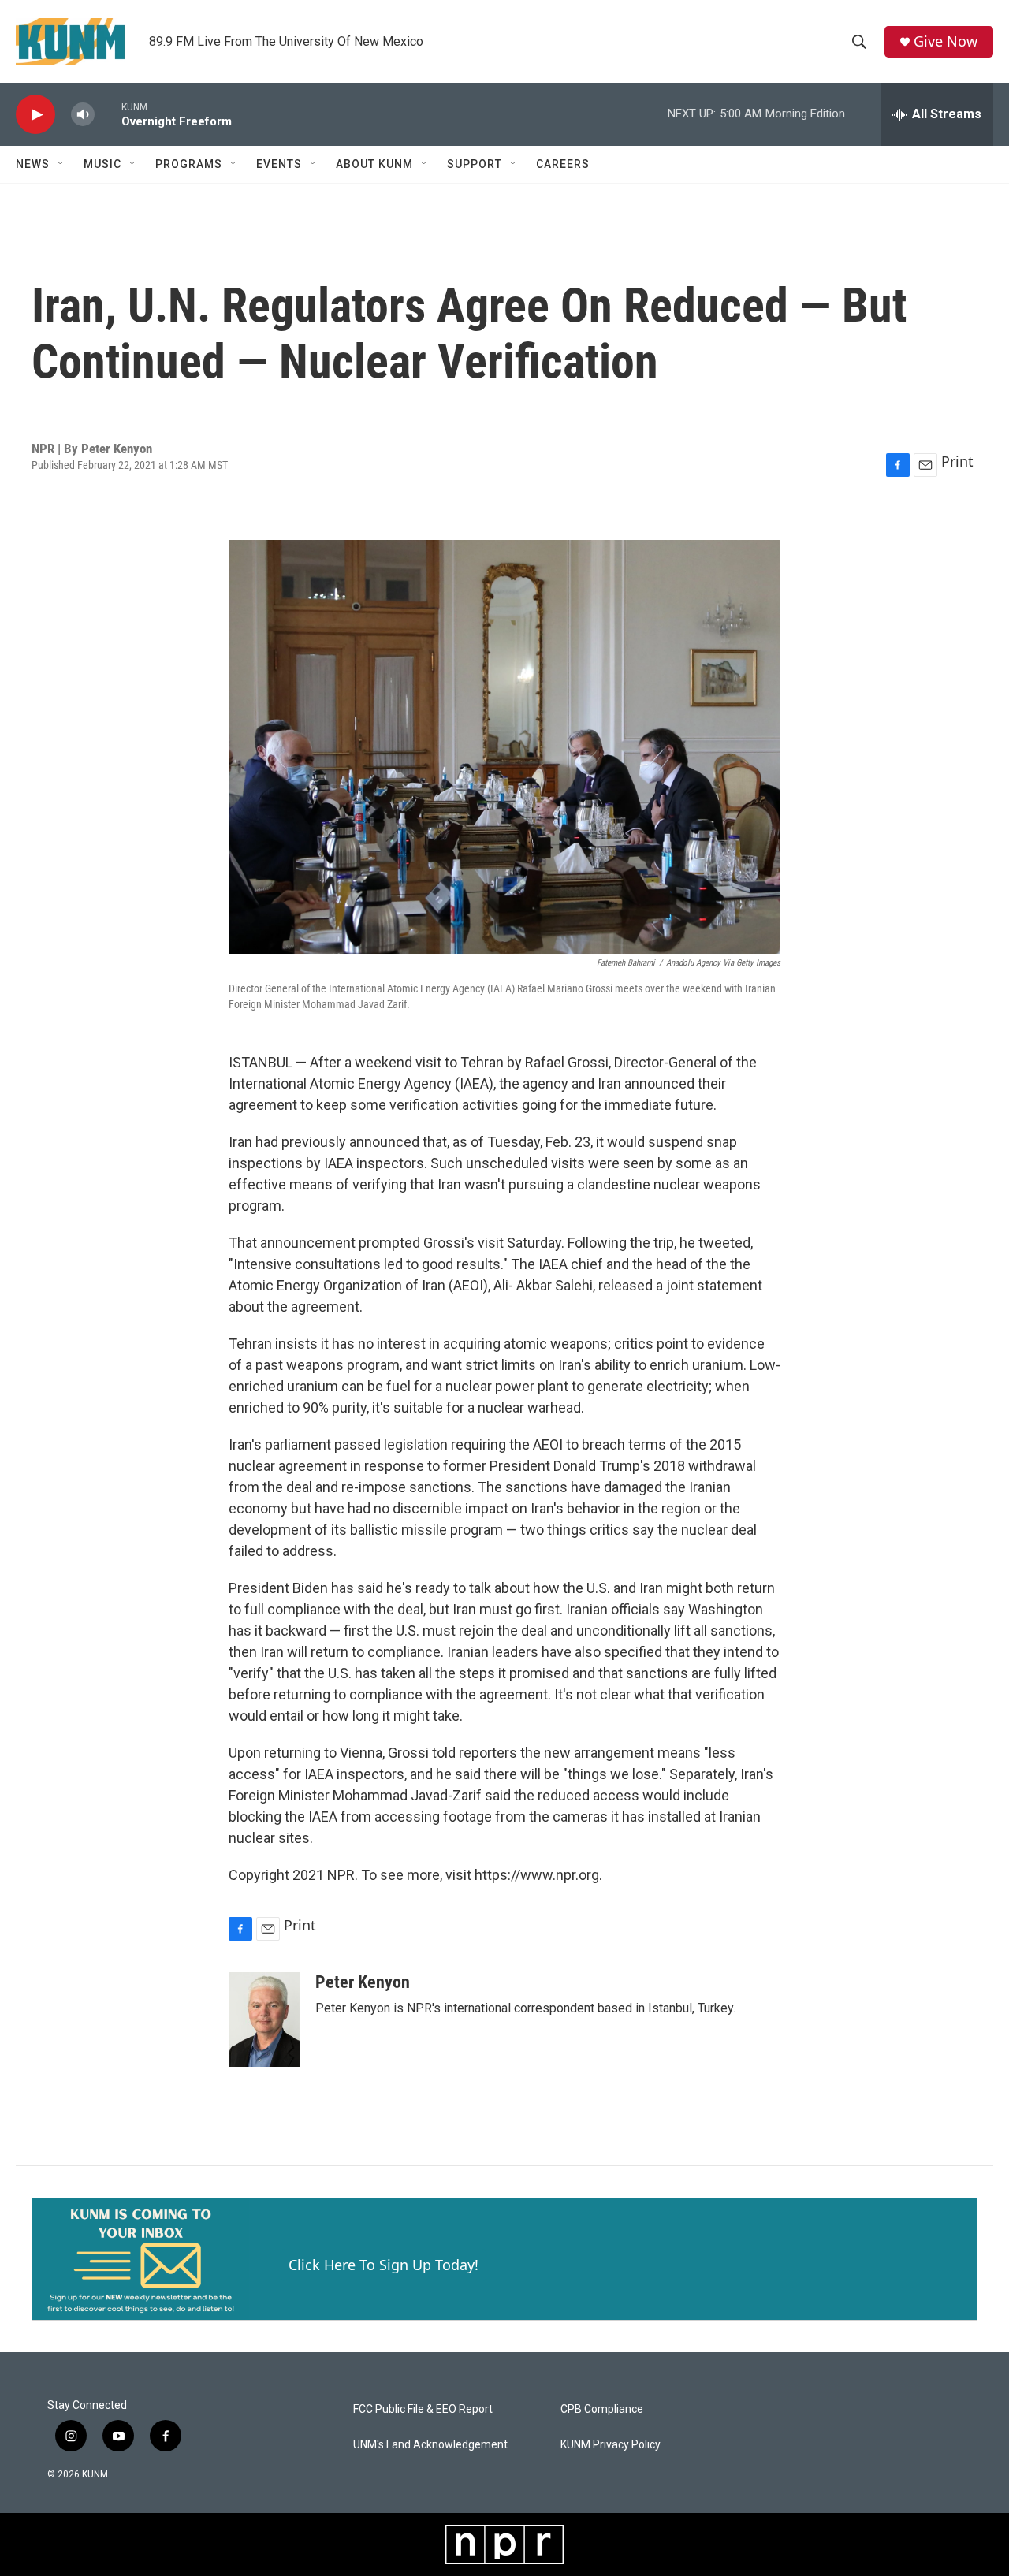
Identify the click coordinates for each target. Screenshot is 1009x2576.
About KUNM (374, 164)
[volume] (83, 115)
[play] (35, 115)
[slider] (108, 114)
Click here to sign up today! (383, 2265)
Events (279, 164)
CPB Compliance (602, 2409)
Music (102, 164)
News (33, 164)
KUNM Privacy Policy (611, 2445)
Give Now (946, 41)
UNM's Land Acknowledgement (430, 2445)
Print (957, 461)
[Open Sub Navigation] (61, 164)
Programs (189, 164)
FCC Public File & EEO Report (423, 2409)
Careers (563, 164)
